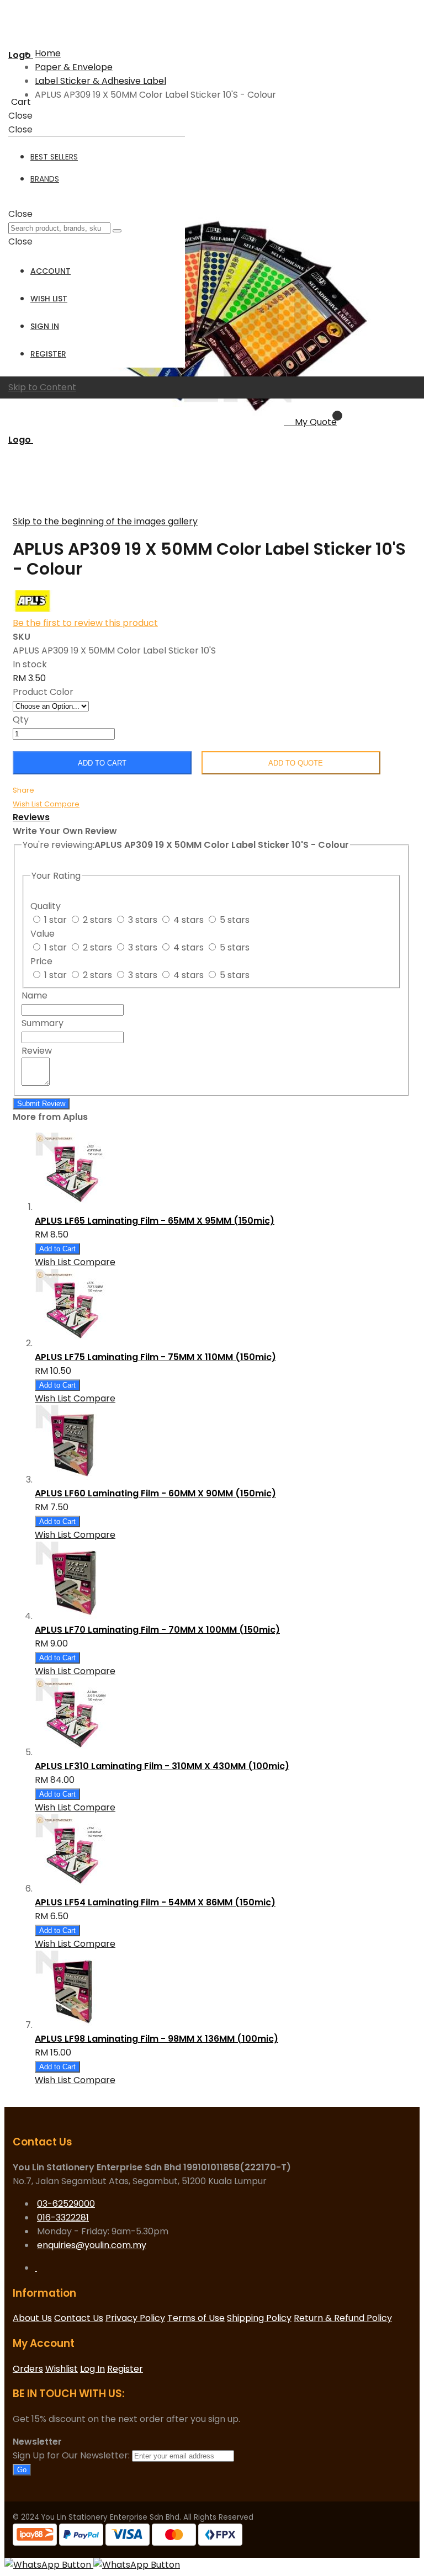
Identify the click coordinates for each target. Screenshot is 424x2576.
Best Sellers (54, 157)
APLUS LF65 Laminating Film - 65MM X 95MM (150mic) (155, 1221)
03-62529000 (66, 2204)
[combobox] (59, 228)
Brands (45, 179)
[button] (28, 803)
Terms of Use (196, 2318)
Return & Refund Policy (343, 2318)
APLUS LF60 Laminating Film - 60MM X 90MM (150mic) (155, 1493)
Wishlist (62, 2369)
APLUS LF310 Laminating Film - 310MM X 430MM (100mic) (162, 1766)
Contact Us (79, 2318)
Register (48, 354)
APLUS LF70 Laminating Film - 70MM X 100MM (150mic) (157, 1630)
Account (51, 271)
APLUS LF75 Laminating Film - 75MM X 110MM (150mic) (155, 1357)
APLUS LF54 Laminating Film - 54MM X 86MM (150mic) (155, 1902)
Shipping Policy (259, 2318)
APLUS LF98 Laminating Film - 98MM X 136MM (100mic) (157, 2039)
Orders (28, 2369)
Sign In (45, 326)
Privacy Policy (135, 2318)
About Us (32, 2318)
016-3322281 (63, 2218)
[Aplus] (33, 609)
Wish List (49, 299)
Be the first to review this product (85, 623)
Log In (92, 2369)
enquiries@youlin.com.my (92, 2245)
